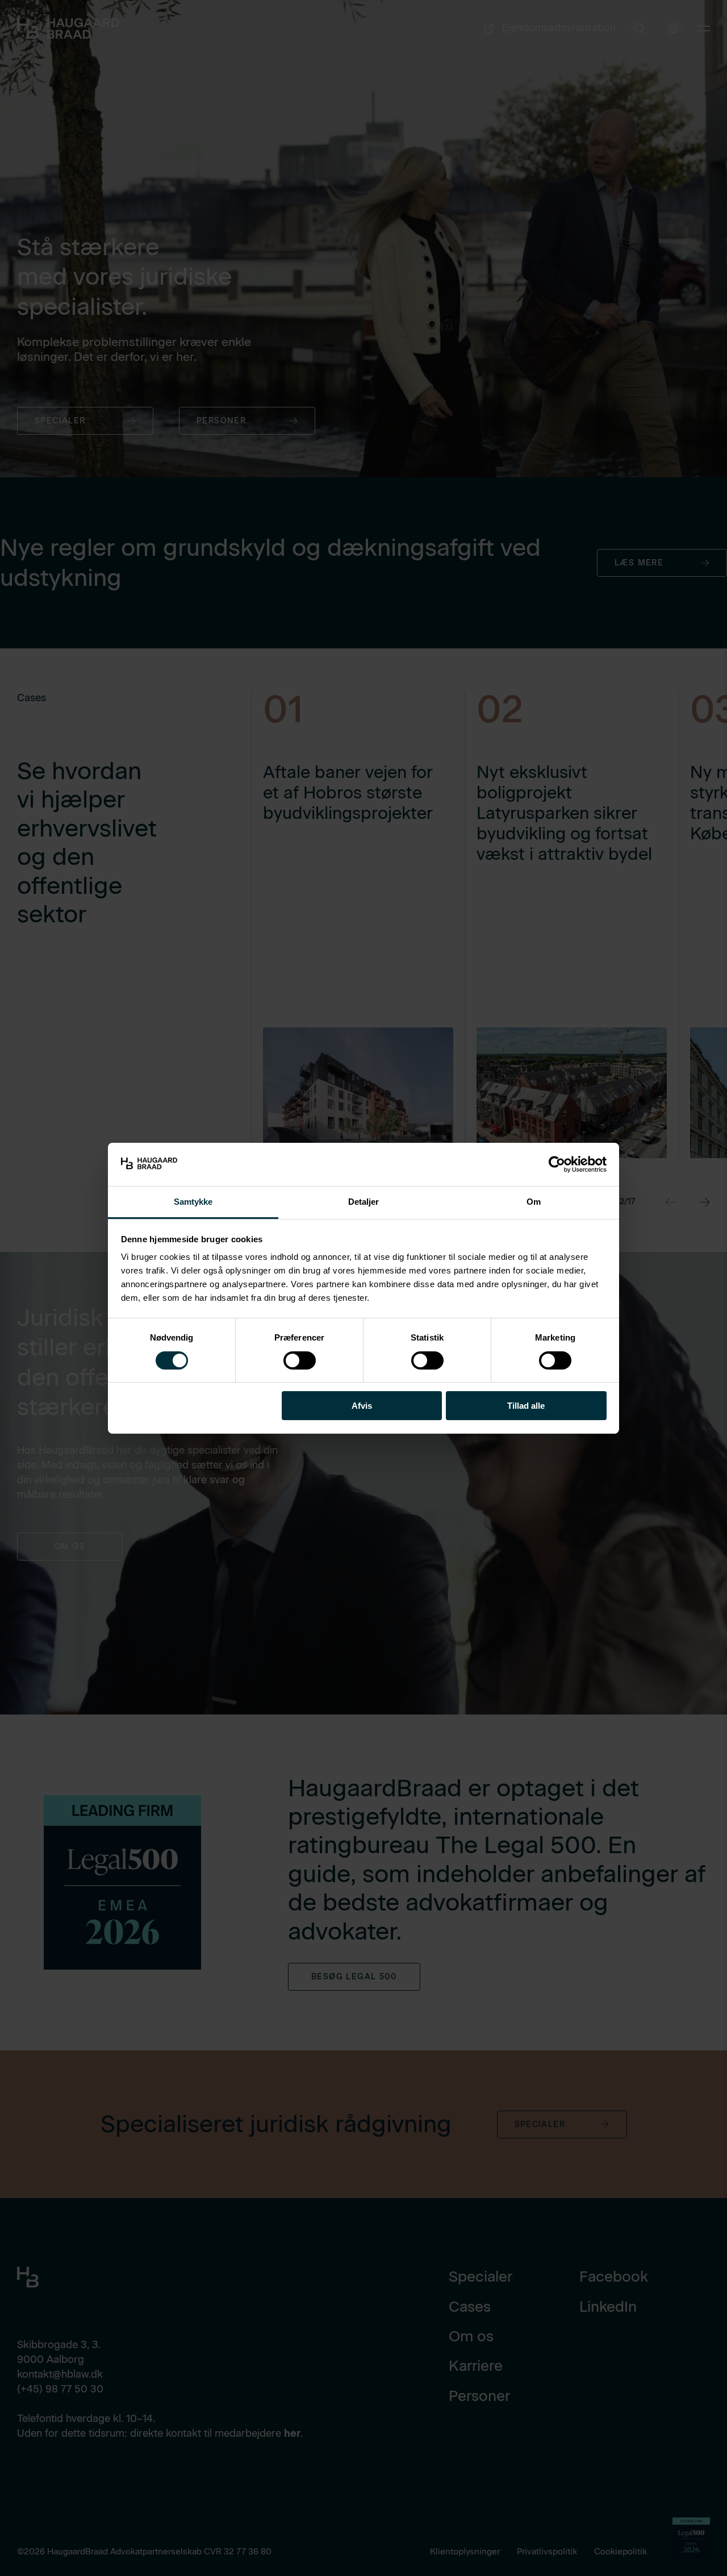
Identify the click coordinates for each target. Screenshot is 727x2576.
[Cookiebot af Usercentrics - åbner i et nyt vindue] (557, 1164)
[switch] (290, 1358)
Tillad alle (526, 1406)
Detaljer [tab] (364, 1202)
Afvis (362, 1406)
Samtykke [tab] (193, 1202)
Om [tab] (534, 1202)
